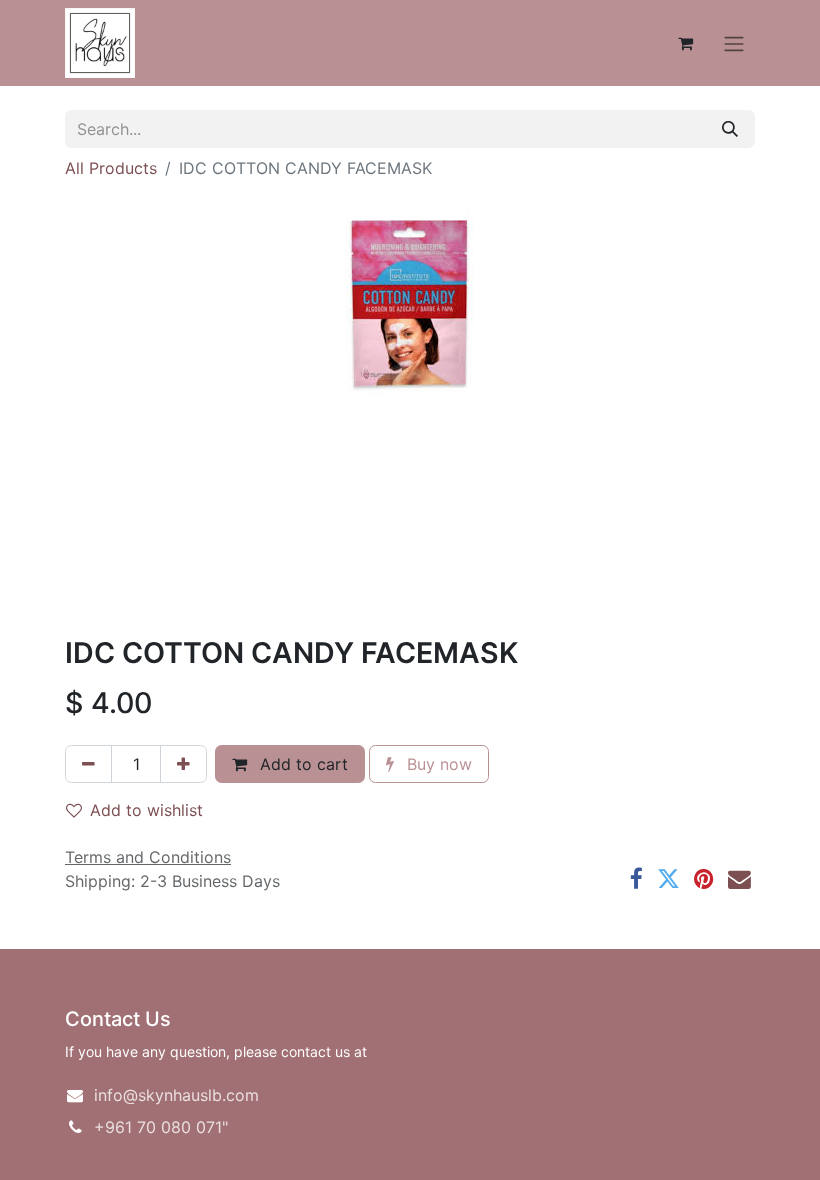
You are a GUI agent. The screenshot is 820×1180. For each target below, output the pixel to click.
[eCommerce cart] (685, 43)
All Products (111, 168)
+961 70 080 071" (161, 1127)
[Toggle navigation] (734, 43)
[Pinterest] (704, 879)
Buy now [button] (437, 764)
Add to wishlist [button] (146, 810)
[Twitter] (668, 879)
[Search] (730, 129)
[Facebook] (636, 879)
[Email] (739, 879)
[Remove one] (88, 764)
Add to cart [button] (301, 764)
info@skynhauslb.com (176, 1095)
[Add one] (183, 764)
